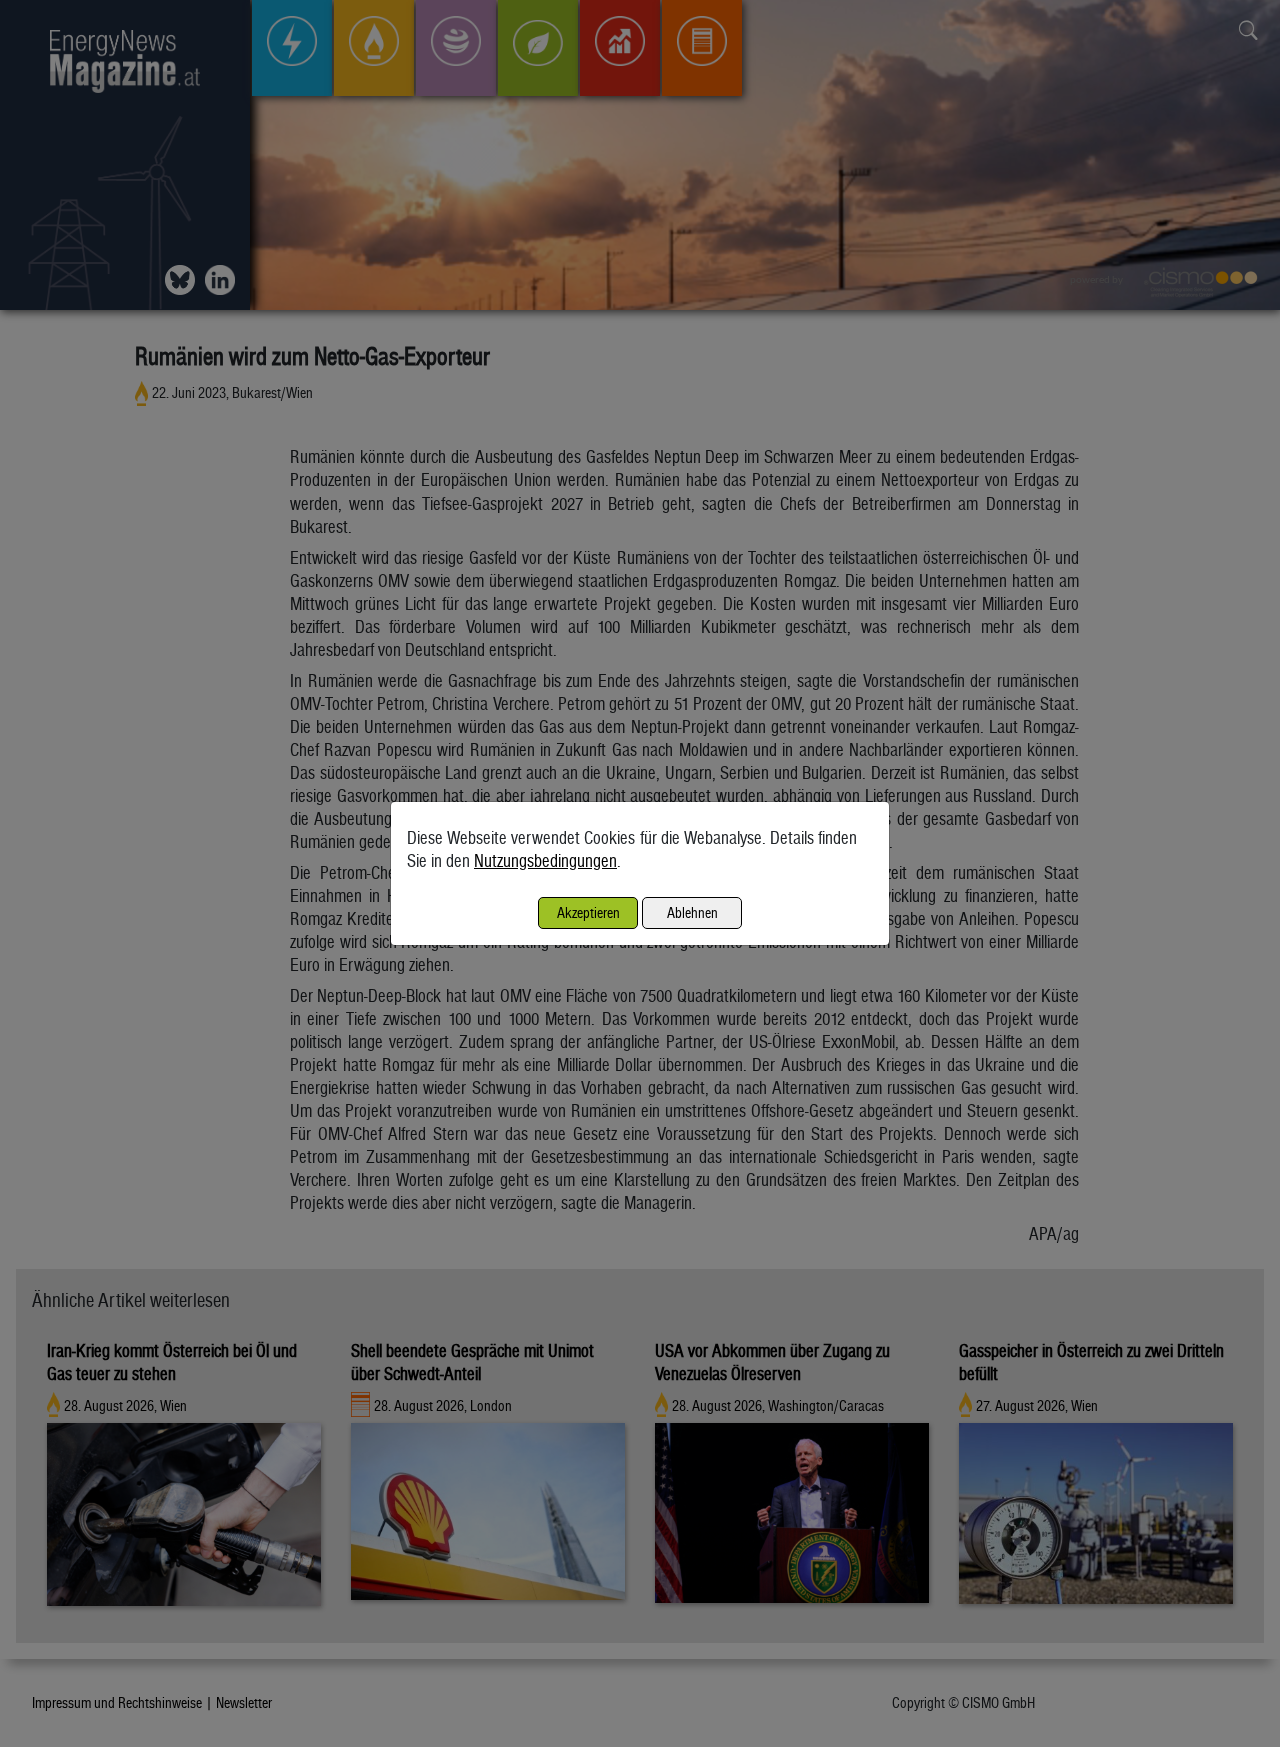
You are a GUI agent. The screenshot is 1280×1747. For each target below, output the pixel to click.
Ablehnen (692, 912)
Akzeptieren (588, 912)
